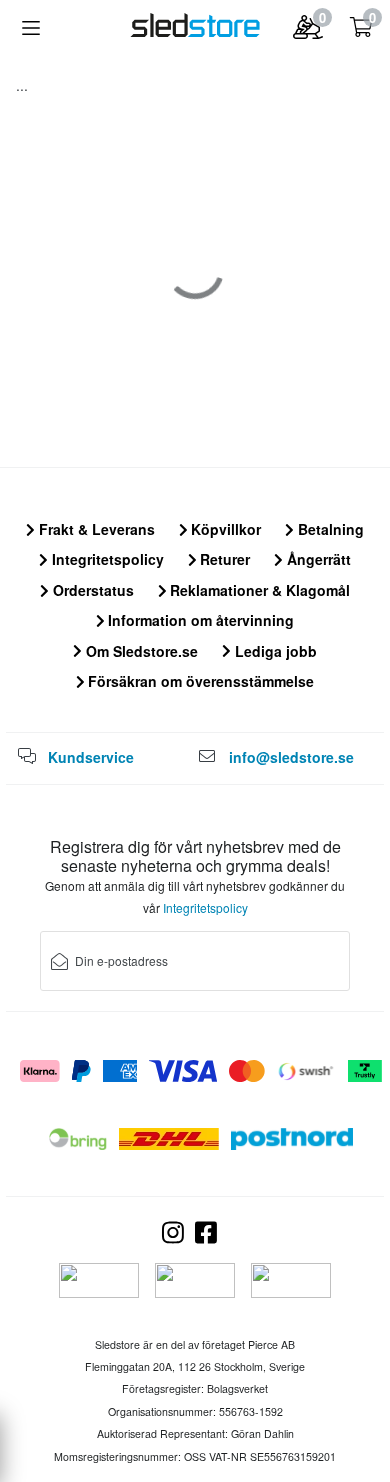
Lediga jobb (274, 651)
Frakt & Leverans (95, 529)
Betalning (329, 529)
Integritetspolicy (106, 559)
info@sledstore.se (291, 757)
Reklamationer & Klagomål (258, 590)
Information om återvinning (199, 620)
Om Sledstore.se (140, 651)
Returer (223, 559)
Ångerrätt (317, 559)
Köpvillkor (224, 529)
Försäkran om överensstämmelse (199, 681)
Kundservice (91, 757)
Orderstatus (91, 590)
